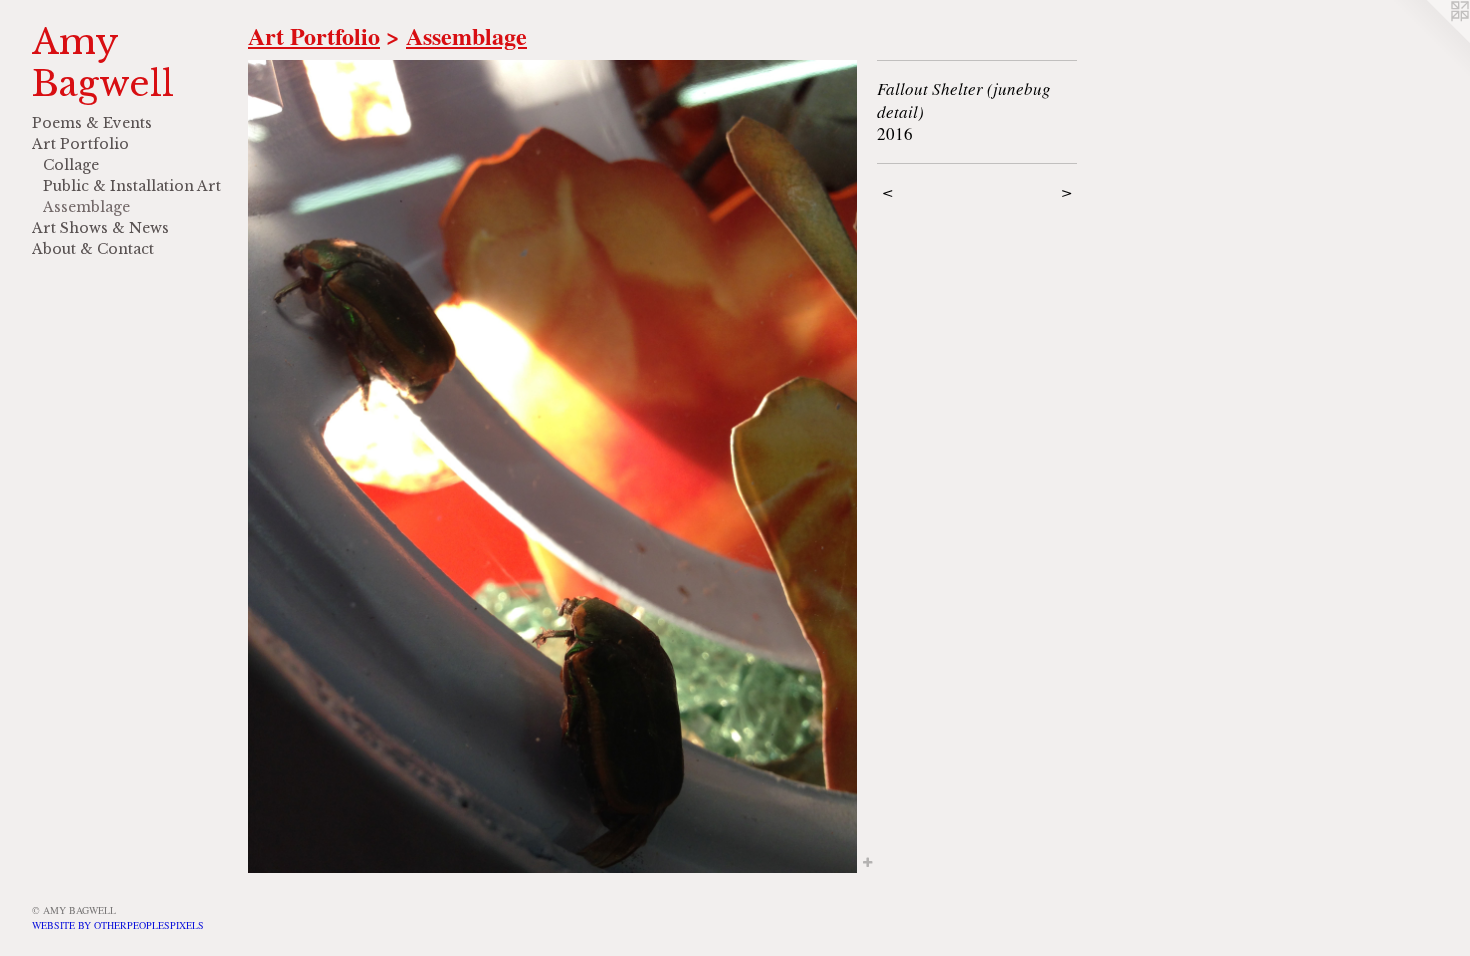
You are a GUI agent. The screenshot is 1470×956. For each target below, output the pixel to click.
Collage (71, 165)
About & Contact (93, 249)
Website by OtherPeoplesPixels (118, 925)
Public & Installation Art (132, 186)
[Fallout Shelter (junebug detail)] (552, 466)
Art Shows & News (100, 228)
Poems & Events (92, 123)
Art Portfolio (80, 144)
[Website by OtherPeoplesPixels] (1430, 40)
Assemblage (86, 207)
